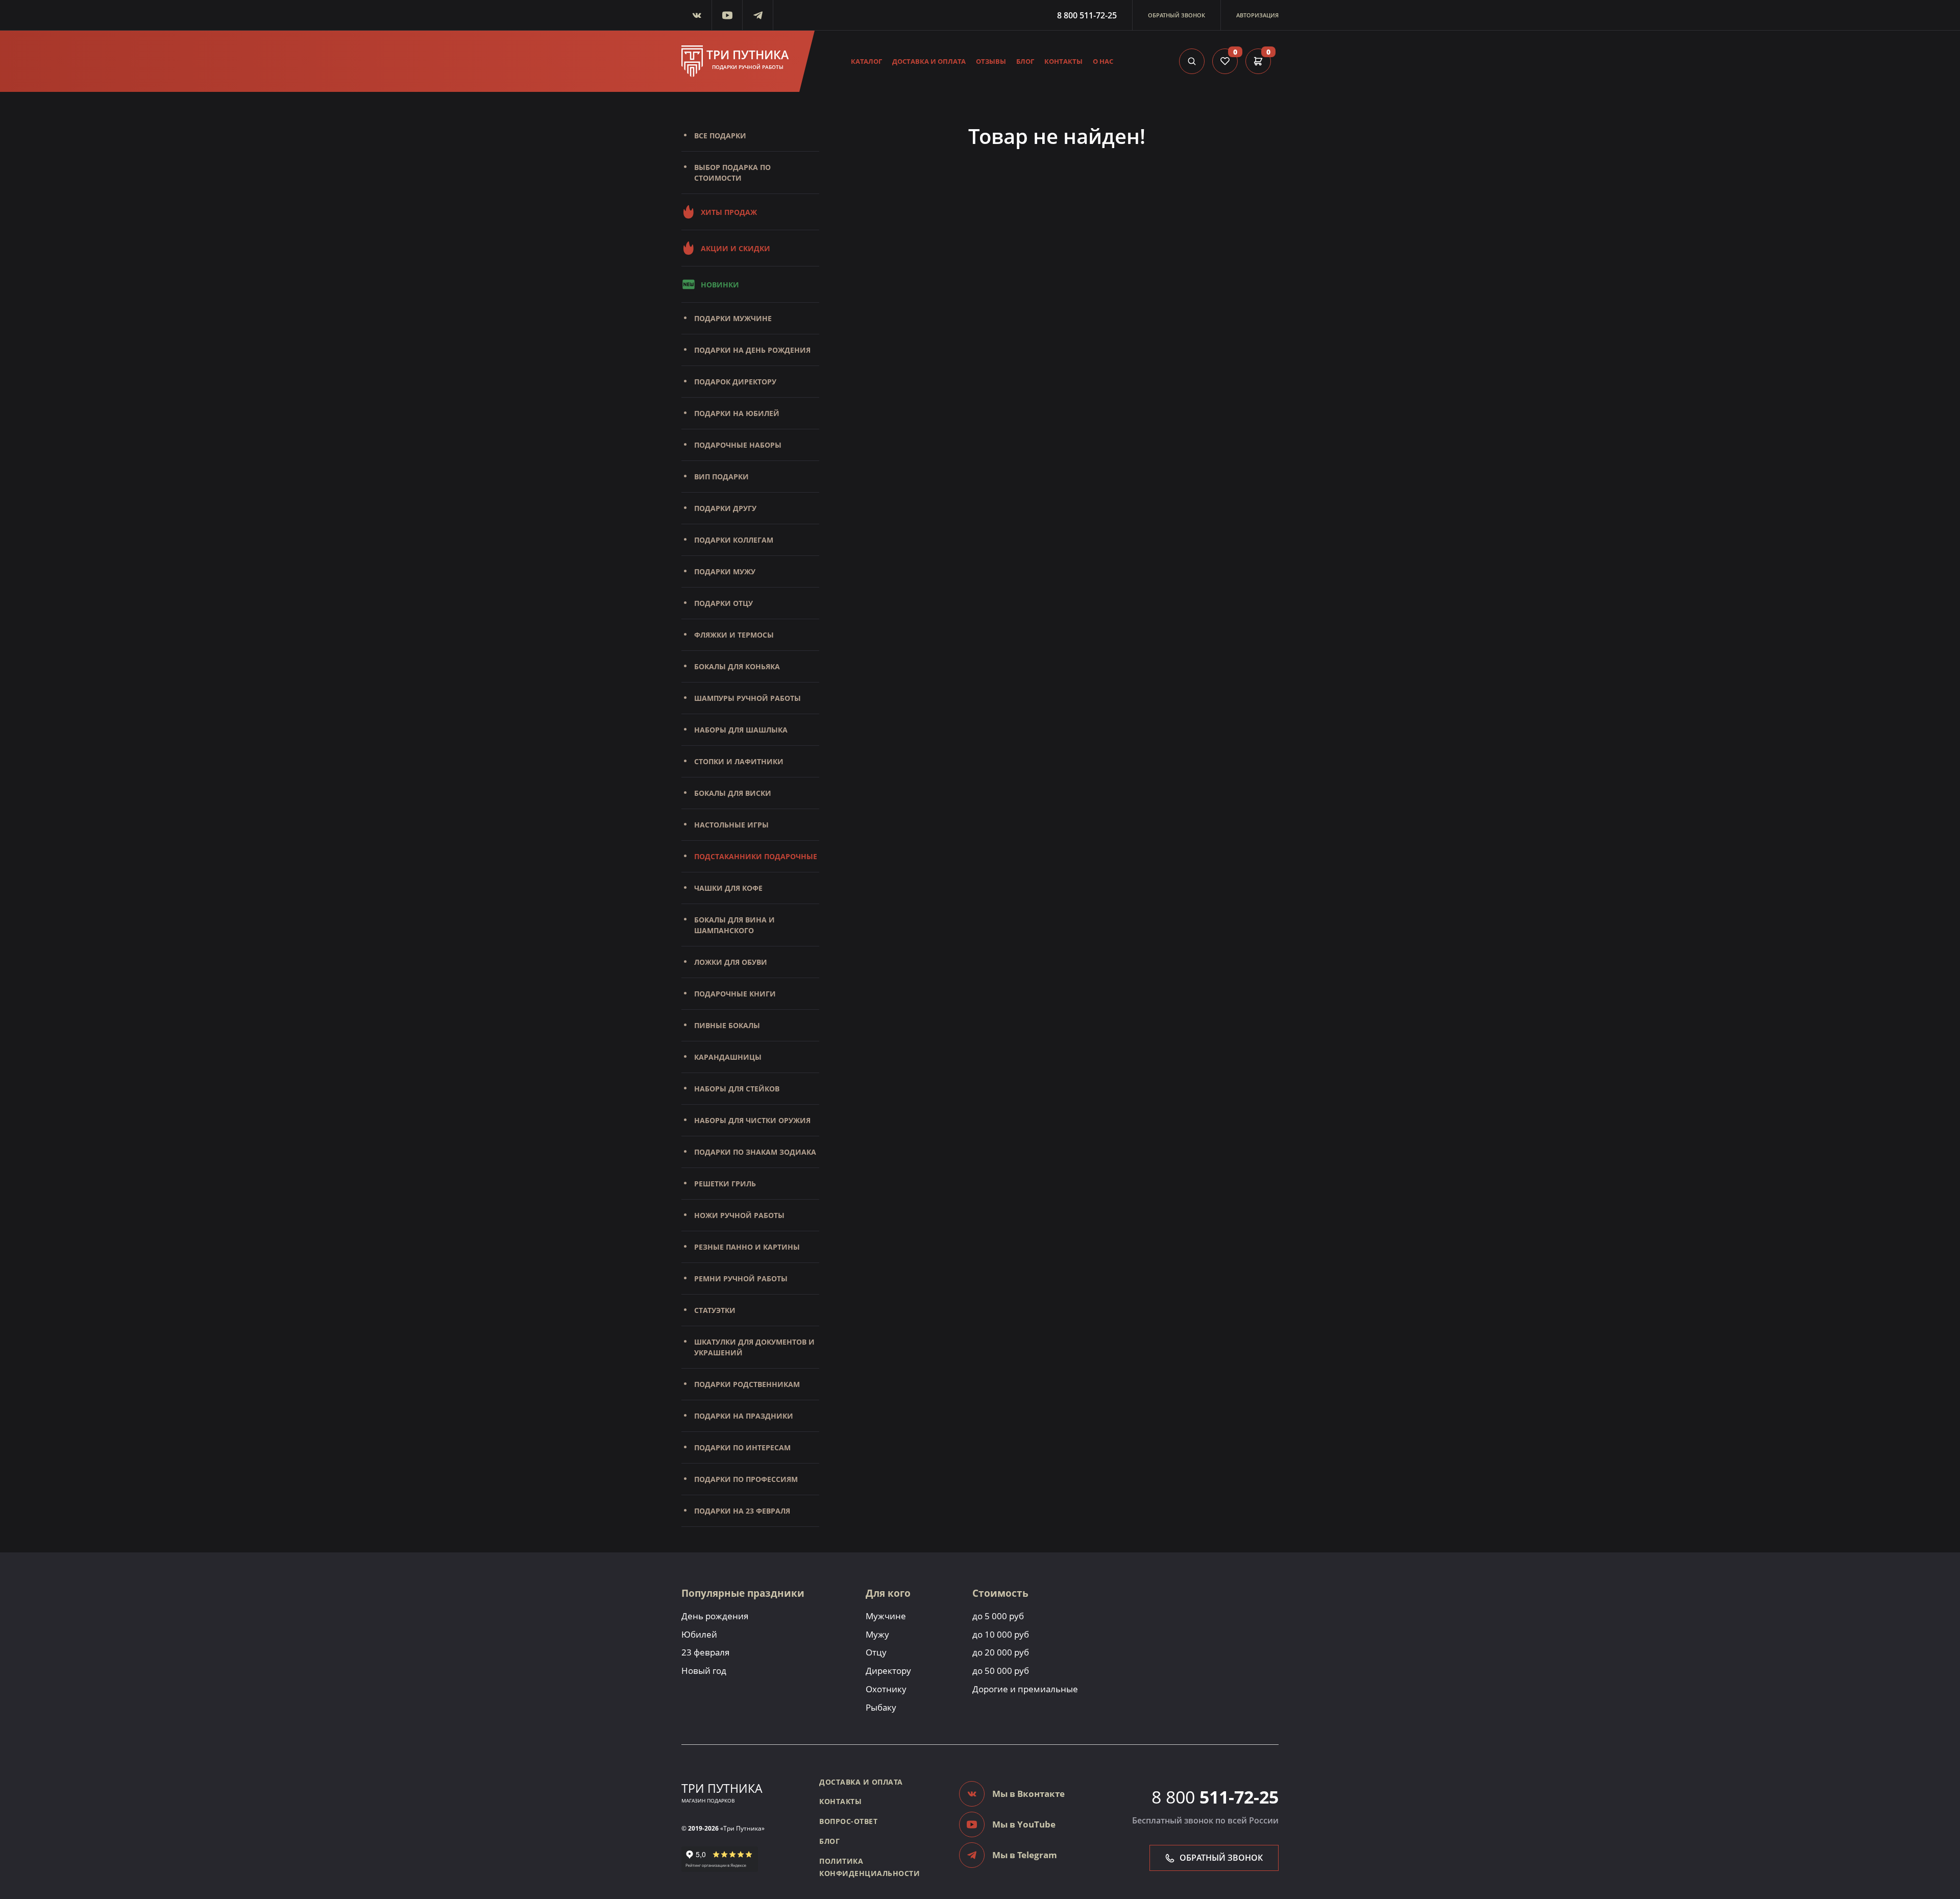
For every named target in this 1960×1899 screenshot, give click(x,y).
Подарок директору (735, 382)
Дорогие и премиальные (1025, 1689)
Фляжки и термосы (734, 635)
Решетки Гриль (725, 1184)
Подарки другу (725, 508)
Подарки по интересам (742, 1447)
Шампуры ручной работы (748, 698)
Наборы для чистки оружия (752, 1120)
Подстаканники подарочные (756, 856)
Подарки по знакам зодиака (755, 1152)
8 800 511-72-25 (1087, 15)
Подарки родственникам (747, 1384)
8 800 (1215, 1797)
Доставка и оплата (929, 61)
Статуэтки (715, 1310)
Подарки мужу (725, 571)
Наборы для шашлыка (741, 730)
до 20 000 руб (1001, 1652)
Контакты (1063, 61)
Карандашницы (728, 1057)
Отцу (876, 1652)
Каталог (866, 61)
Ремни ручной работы (741, 1279)
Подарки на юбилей (737, 413)
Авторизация (1257, 15)
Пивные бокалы (727, 1025)
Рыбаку (881, 1707)
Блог (1025, 61)
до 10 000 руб (1001, 1634)
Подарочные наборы (738, 445)
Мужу (877, 1634)
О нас (1103, 61)
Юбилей (699, 1634)
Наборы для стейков (737, 1089)
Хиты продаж (729, 212)
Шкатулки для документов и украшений (754, 1347)
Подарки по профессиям (746, 1479)
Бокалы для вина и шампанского (734, 925)
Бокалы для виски (733, 793)
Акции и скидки (736, 248)
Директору (888, 1671)
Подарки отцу (724, 603)
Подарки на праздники (744, 1416)
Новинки (720, 285)
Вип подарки (721, 477)
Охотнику (886, 1689)
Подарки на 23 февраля (742, 1511)
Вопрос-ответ (848, 1821)
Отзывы (991, 61)
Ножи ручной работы (739, 1215)
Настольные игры (731, 825)
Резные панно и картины (747, 1247)
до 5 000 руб (998, 1616)
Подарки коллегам (734, 540)
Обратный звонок (1177, 15)
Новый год (704, 1671)
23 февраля (705, 1652)
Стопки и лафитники (739, 761)
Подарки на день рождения (752, 350)
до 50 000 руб (1001, 1671)
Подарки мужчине (733, 318)
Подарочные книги (735, 994)
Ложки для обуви (731, 962)
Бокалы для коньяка (737, 666)
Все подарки (720, 136)
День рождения (715, 1616)
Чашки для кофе (728, 888)
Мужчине (886, 1616)
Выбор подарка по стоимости (732, 173)
